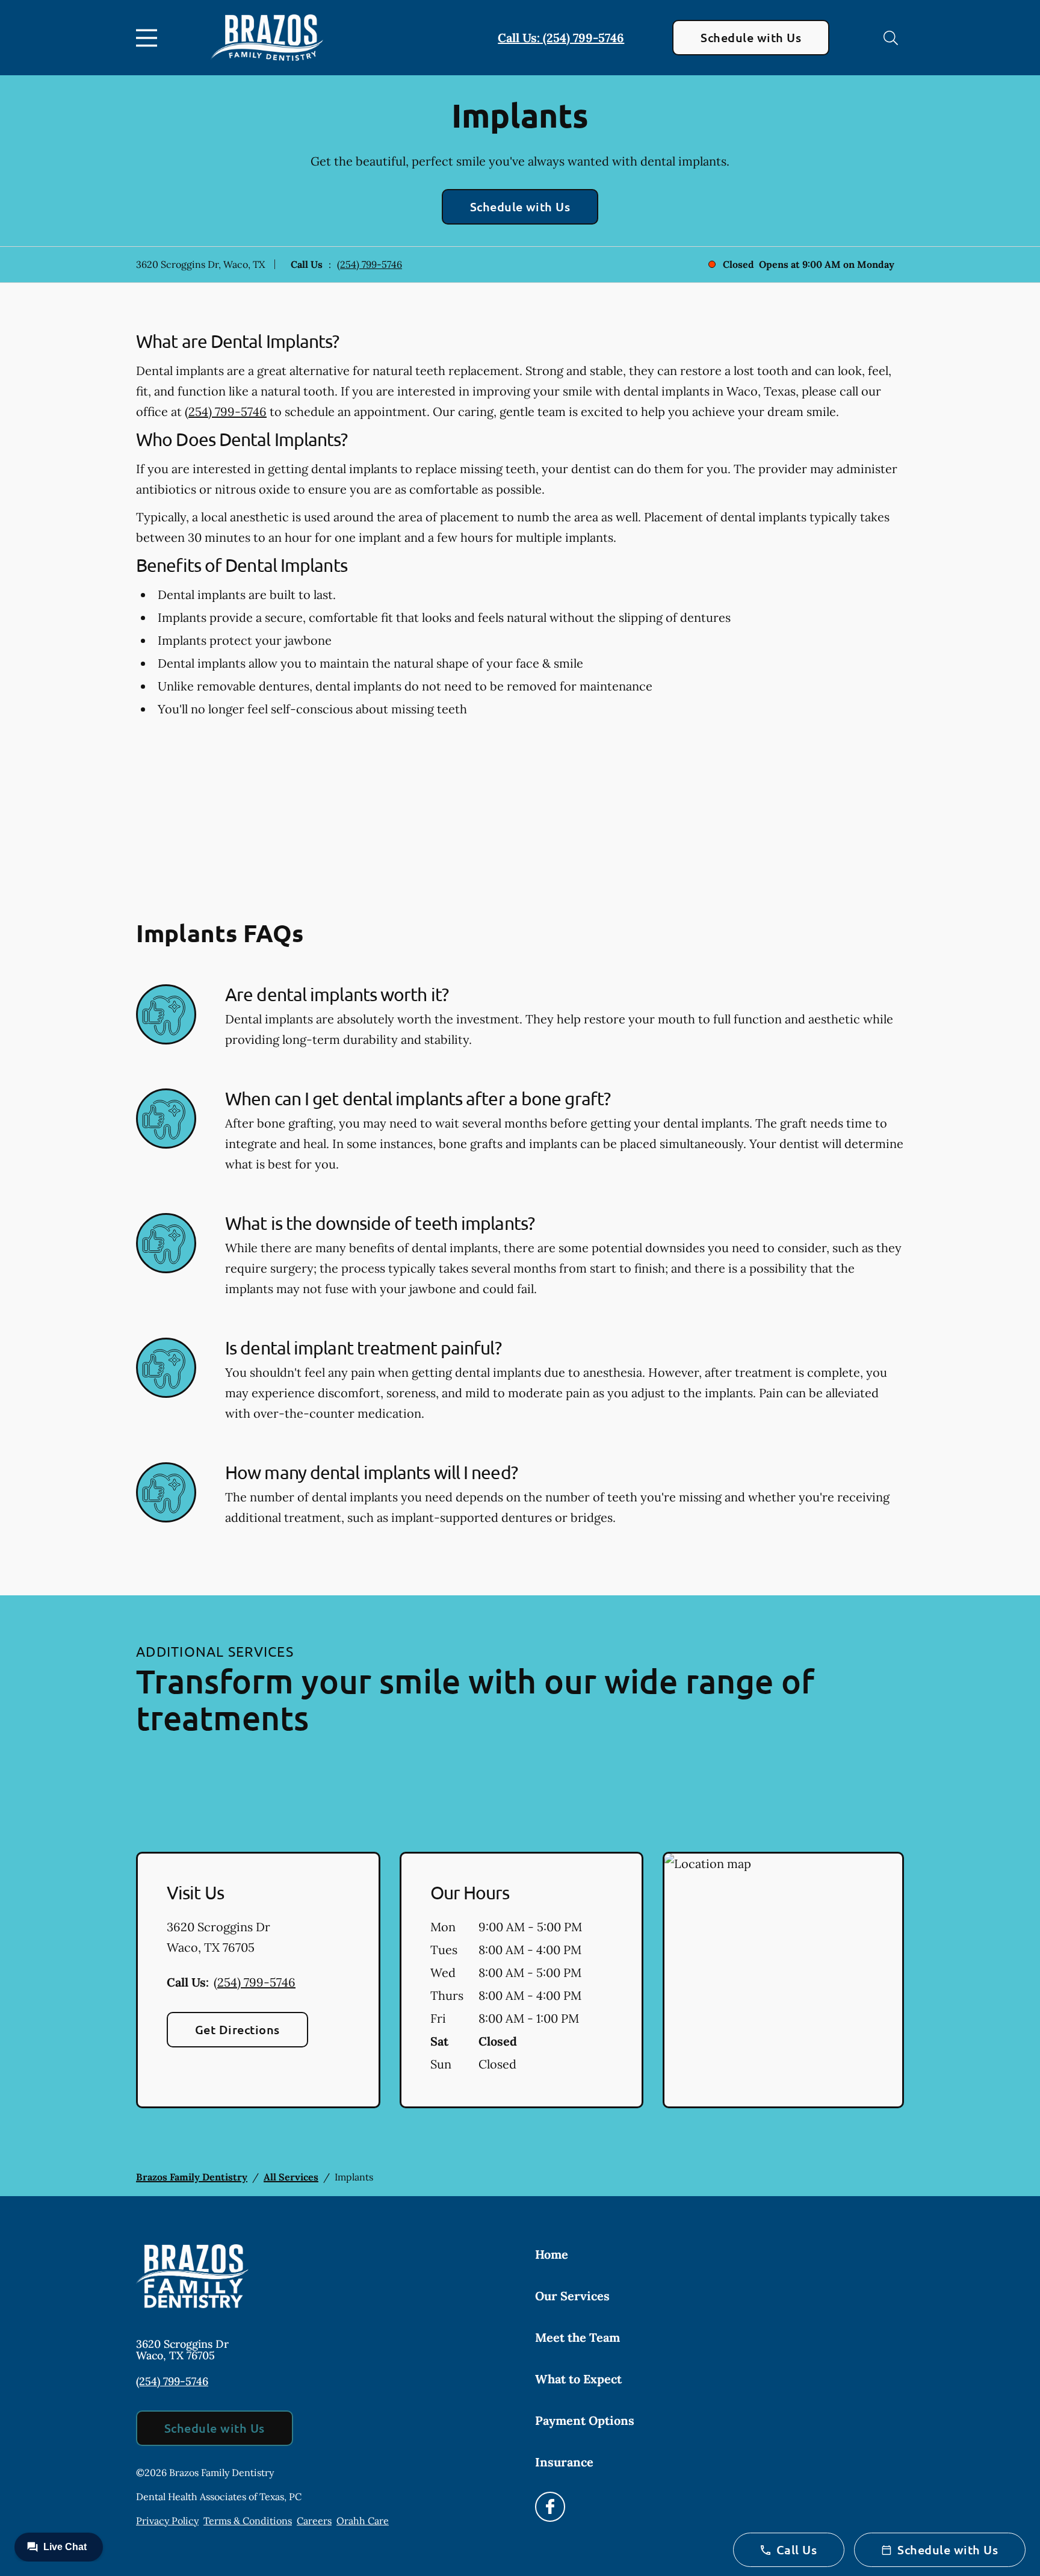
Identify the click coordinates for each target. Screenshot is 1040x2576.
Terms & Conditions (248, 2521)
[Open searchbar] (891, 38)
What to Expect (578, 2379)
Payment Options (585, 2420)
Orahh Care (363, 2521)
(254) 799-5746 (370, 264)
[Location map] (783, 1980)
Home (552, 2254)
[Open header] (149, 38)
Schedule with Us (751, 37)
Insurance (564, 2462)
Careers (314, 2521)
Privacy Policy (167, 2521)
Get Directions (237, 2029)
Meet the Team (577, 2337)
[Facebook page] (550, 2507)
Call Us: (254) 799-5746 (561, 38)
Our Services (572, 2296)
